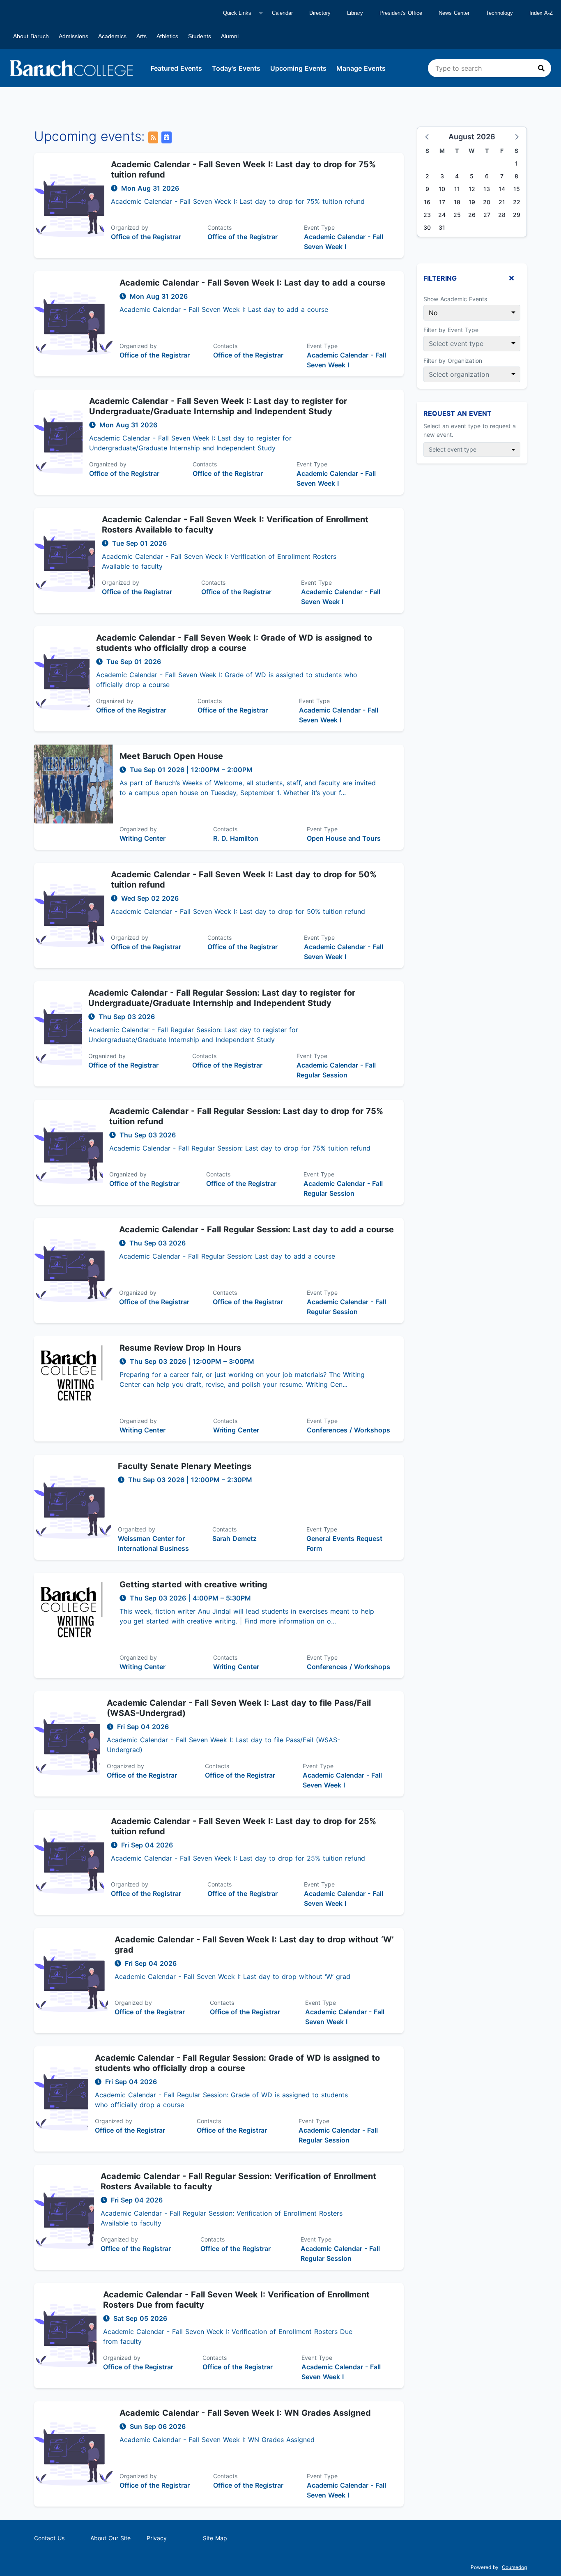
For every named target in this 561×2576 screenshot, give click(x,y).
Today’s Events (236, 68)
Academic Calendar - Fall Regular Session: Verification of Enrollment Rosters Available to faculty (238, 2181)
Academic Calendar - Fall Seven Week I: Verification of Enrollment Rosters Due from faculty (236, 2300)
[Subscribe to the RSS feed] (153, 137)
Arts (141, 36)
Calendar (282, 13)
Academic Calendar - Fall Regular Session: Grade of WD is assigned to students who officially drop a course (237, 2063)
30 (427, 227)
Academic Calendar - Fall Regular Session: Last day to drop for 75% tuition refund (246, 1116)
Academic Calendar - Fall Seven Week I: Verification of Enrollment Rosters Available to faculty (235, 525)
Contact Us (49, 2538)
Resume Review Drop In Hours (180, 1348)
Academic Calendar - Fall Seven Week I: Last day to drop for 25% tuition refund (244, 1826)
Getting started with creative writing (193, 1584)
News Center (454, 13)
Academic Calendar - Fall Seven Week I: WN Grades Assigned (245, 2413)
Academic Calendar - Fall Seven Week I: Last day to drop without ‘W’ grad (254, 1945)
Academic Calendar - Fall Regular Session (336, 1070)
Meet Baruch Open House (171, 756)
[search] (490, 68)
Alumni (230, 36)
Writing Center (143, 838)
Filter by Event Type (451, 330)
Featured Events (176, 68)
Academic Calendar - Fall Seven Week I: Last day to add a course (252, 283)
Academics (112, 36)
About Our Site (110, 2538)
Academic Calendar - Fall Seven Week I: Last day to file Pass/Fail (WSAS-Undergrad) (239, 1708)
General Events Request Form (344, 1543)
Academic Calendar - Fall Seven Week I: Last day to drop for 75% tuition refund (243, 170)
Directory (320, 13)
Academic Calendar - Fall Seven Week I (344, 242)
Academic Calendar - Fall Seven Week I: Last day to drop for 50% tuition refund (244, 880)
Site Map (215, 2538)
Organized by (130, 227)
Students (200, 36)
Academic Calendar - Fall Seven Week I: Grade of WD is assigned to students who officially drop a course (234, 643)
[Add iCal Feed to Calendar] (166, 137)
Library (355, 13)
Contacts (220, 227)
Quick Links (237, 13)
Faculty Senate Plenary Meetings (185, 1466)
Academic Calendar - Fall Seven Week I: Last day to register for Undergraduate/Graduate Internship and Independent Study (218, 406)
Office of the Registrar (146, 237)
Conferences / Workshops (348, 1430)
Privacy (157, 2538)
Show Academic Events (455, 299)
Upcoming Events (298, 68)
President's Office (401, 13)
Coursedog (514, 2567)
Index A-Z (541, 13)
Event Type (319, 227)
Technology (499, 13)
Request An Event (458, 413)
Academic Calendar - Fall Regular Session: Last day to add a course (256, 1229)
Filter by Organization (453, 361)
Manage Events (361, 68)
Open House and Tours (344, 838)
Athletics (167, 36)
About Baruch (31, 36)
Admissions (74, 36)
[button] (428, 136)
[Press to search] (541, 68)
